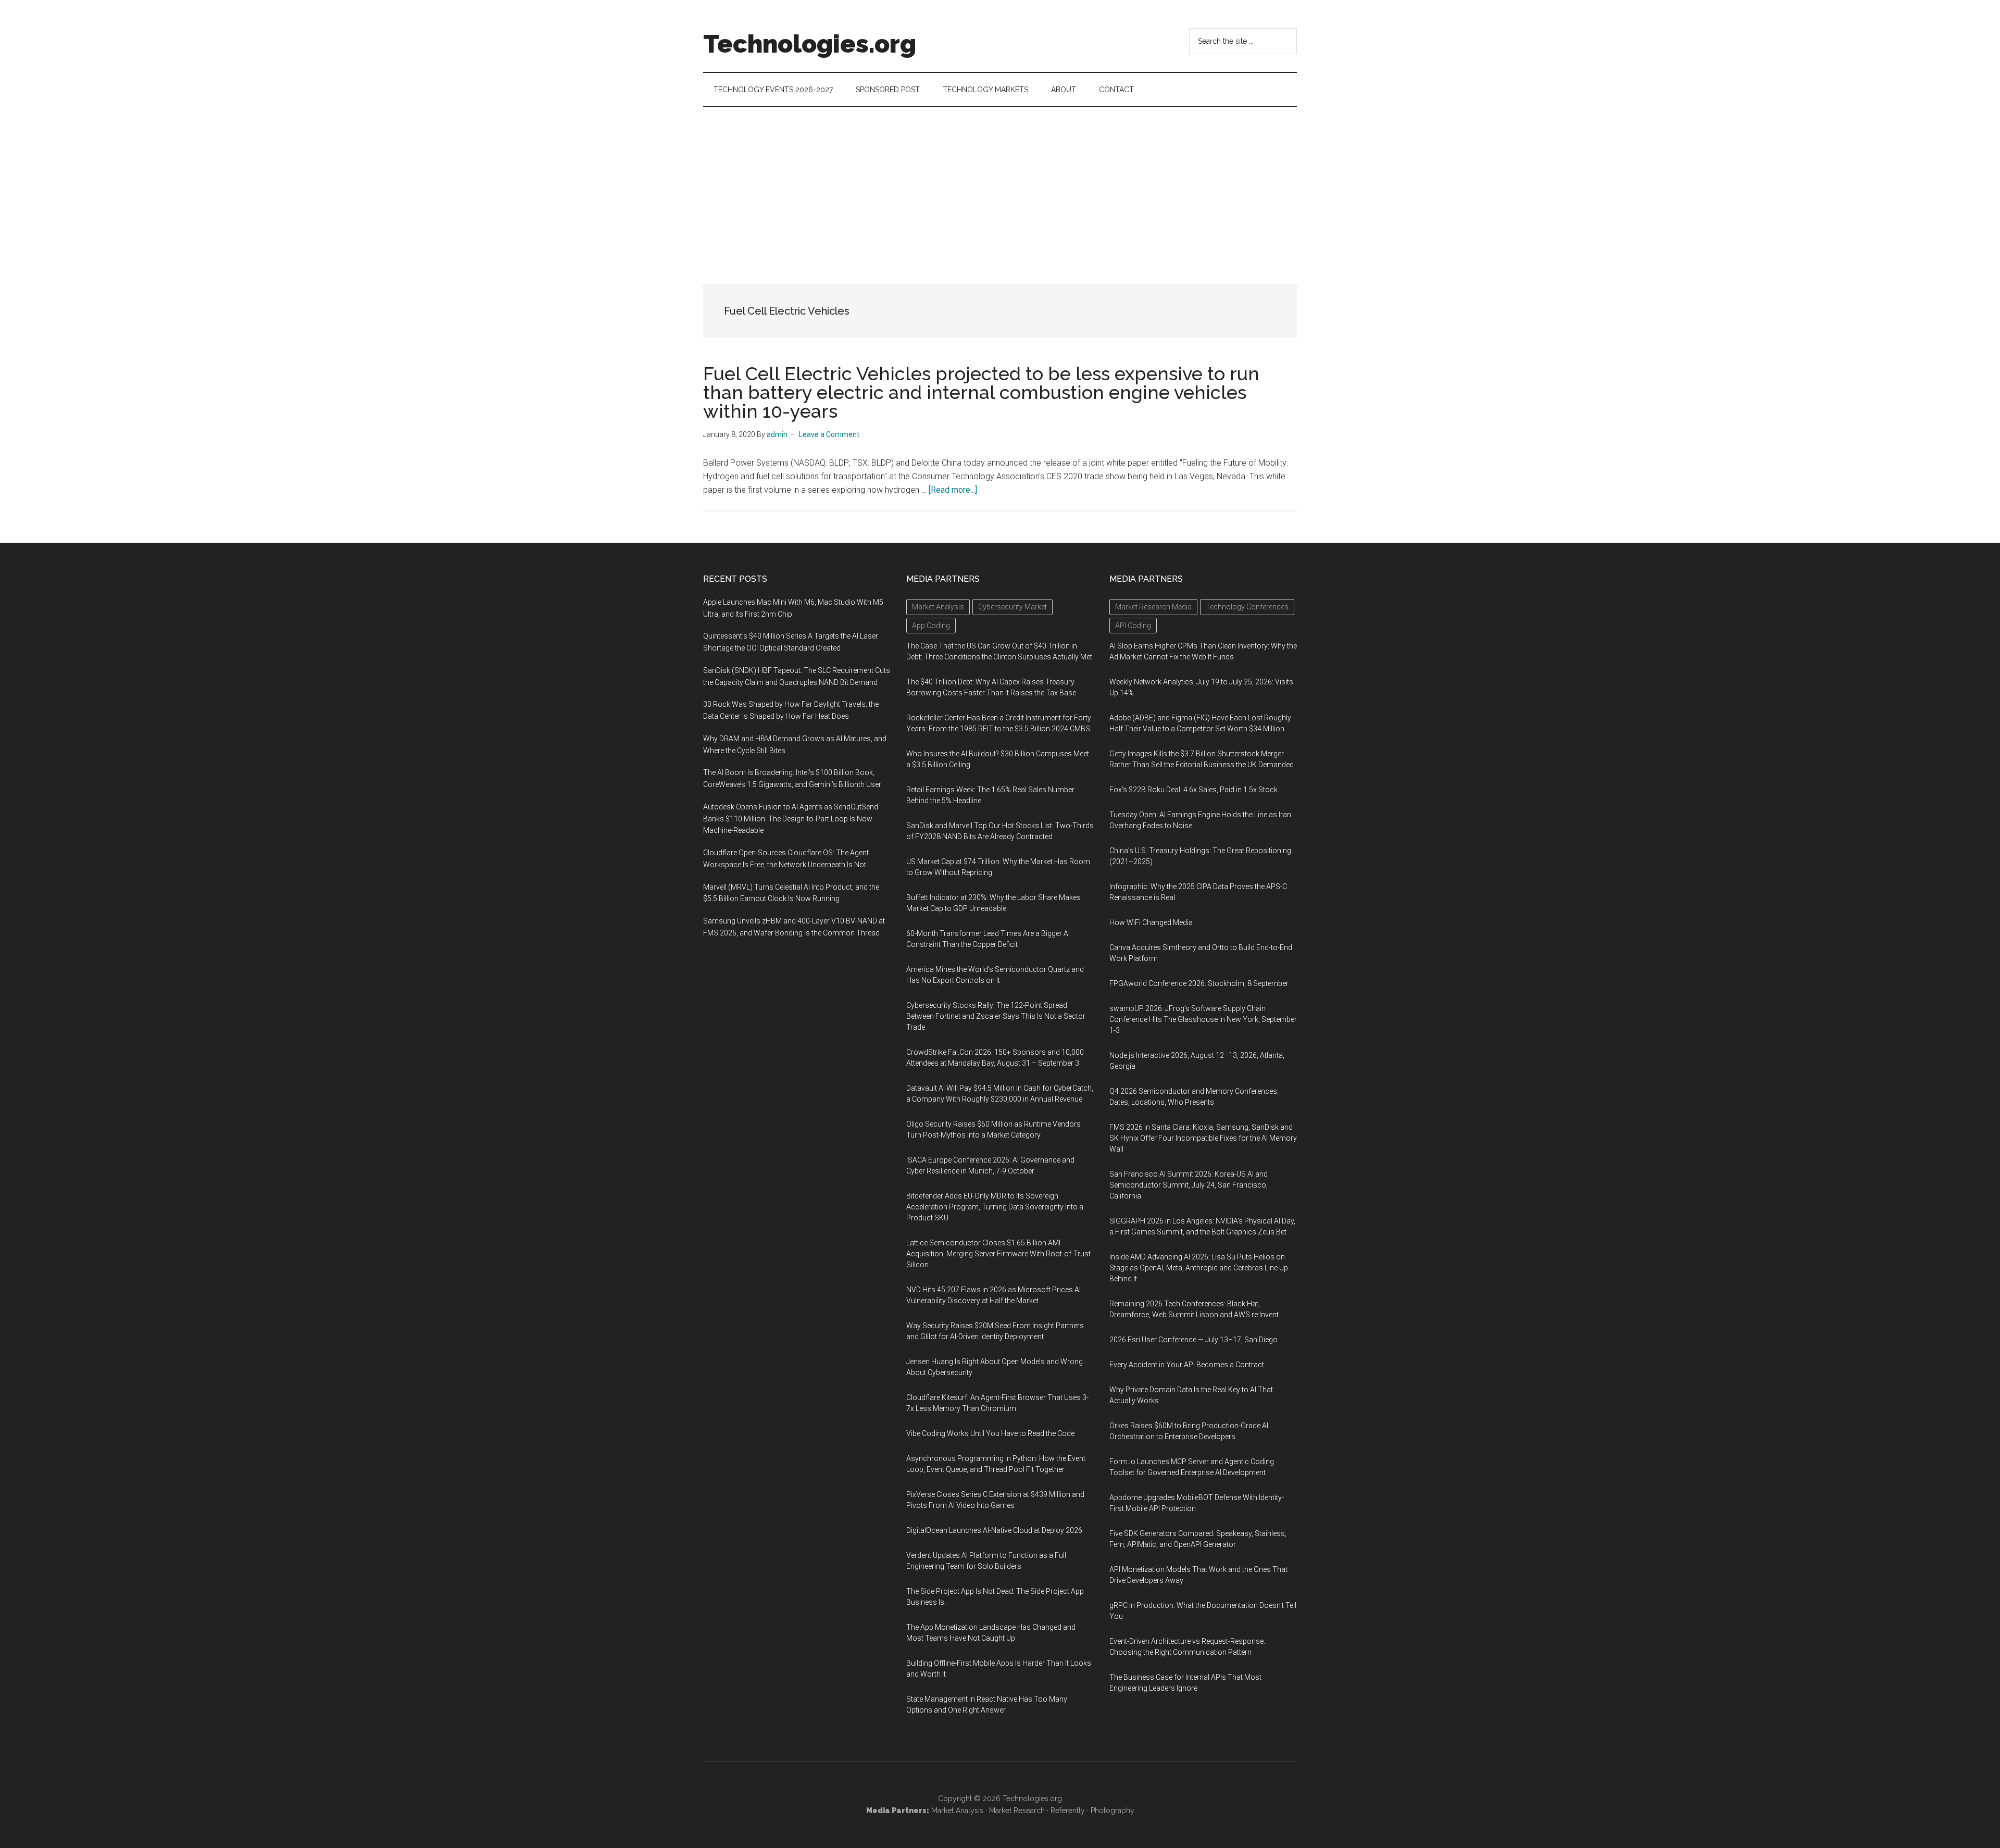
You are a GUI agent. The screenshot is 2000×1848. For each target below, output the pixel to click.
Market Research (1017, 1810)
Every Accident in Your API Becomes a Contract (1187, 1365)
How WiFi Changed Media (1151, 922)
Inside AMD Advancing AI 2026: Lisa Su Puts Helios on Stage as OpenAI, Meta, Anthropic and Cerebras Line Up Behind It (1199, 1268)
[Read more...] (953, 490)
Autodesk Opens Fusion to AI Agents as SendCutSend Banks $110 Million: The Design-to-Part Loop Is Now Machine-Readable (791, 819)
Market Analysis (957, 1810)
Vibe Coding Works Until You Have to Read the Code (990, 1433)
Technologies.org (810, 44)
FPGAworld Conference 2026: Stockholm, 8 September (1199, 983)
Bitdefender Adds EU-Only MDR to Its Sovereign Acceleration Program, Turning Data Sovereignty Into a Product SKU (995, 1207)
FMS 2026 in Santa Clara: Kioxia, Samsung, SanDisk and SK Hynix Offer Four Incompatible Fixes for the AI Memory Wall (1203, 1138)
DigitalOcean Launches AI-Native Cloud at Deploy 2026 (994, 1530)
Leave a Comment (829, 434)
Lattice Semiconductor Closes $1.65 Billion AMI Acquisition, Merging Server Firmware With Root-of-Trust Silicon (998, 1254)
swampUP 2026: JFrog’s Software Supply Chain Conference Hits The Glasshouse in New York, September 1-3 (1203, 1019)
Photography (1112, 1810)
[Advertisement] (1000, 185)
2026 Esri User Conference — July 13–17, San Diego (1193, 1340)
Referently (1068, 1810)
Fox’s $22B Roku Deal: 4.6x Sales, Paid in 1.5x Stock (1193, 790)
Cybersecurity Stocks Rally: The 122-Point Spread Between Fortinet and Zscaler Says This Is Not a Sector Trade (996, 1016)
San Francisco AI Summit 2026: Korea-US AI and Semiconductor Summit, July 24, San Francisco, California (1189, 1185)
